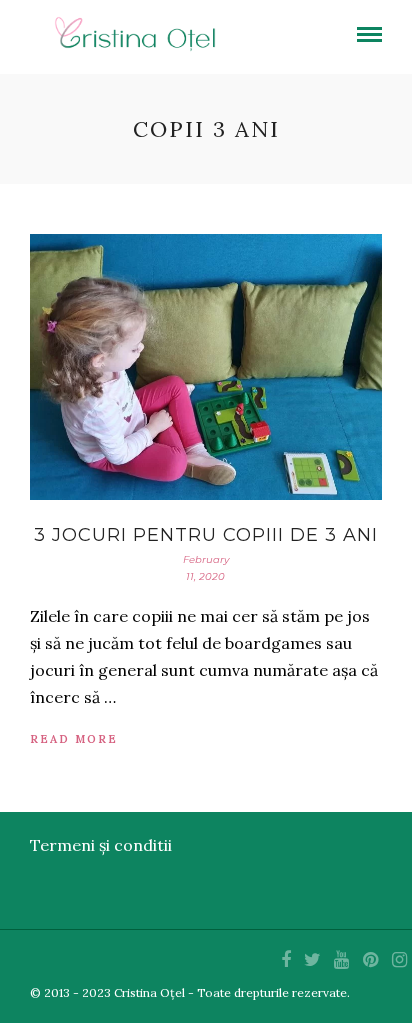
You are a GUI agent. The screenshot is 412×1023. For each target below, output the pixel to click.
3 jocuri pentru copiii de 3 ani (206, 535)
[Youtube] (341, 960)
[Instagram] (399, 960)
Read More (74, 739)
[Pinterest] (370, 960)
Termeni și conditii (101, 845)
